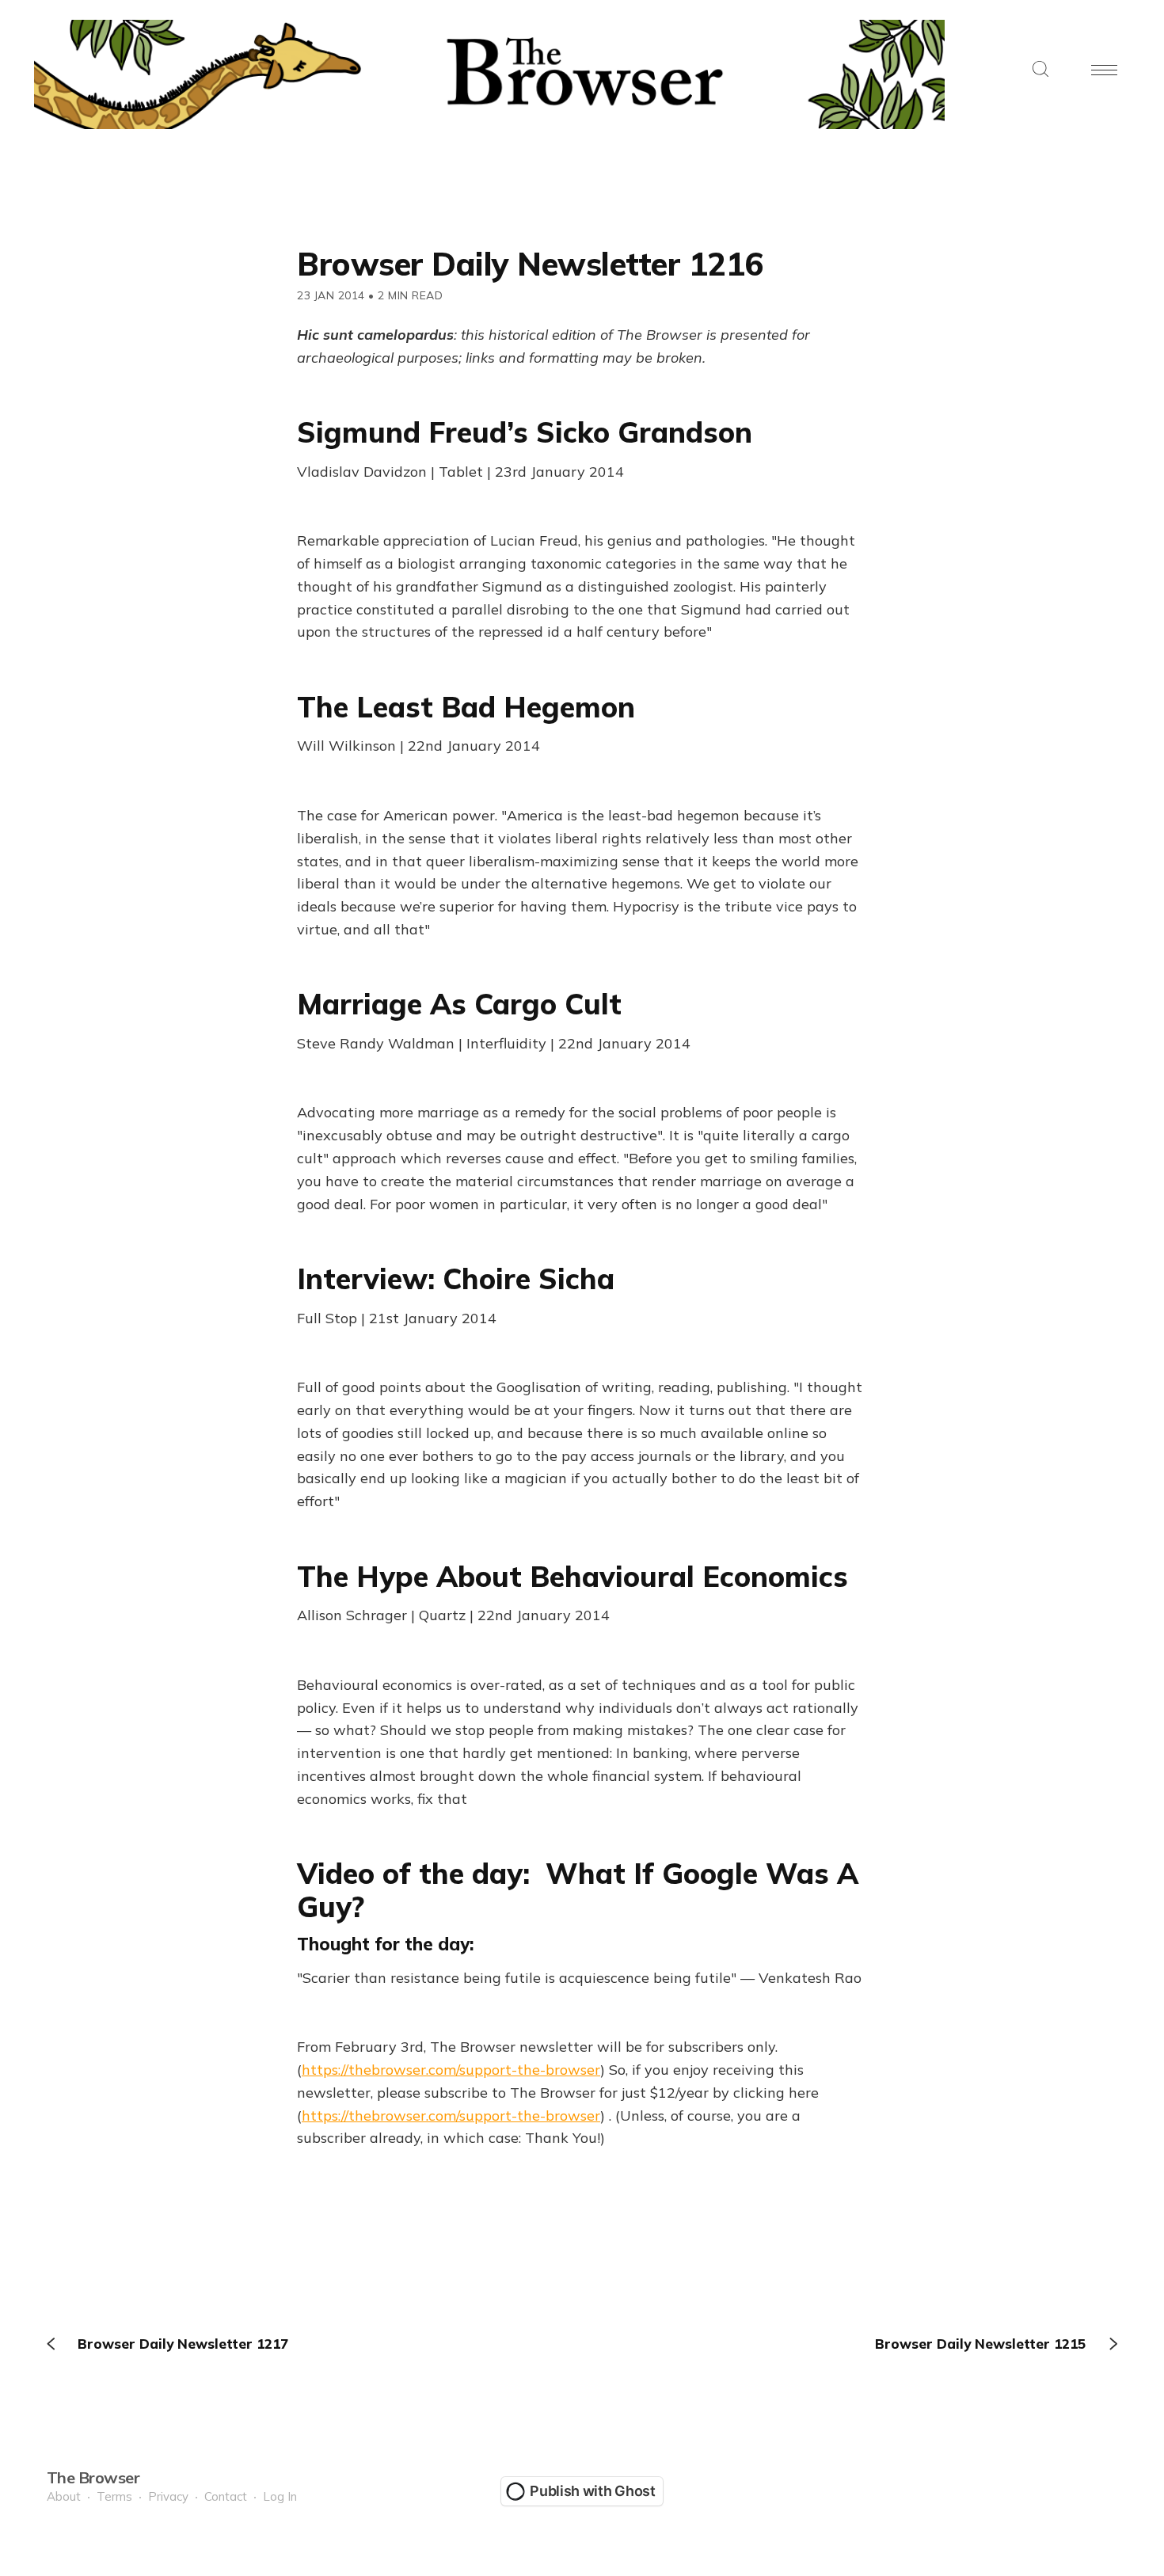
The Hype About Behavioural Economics (572, 1576)
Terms (114, 2496)
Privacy (168, 2496)
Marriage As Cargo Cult (459, 1004)
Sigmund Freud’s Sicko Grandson (525, 432)
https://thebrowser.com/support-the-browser (451, 2070)
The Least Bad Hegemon (466, 707)
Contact (226, 2496)
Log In (280, 2496)
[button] (1040, 70)
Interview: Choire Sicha (456, 1278)
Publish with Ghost (593, 2491)
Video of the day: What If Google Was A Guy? (578, 1889)
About (64, 2496)
